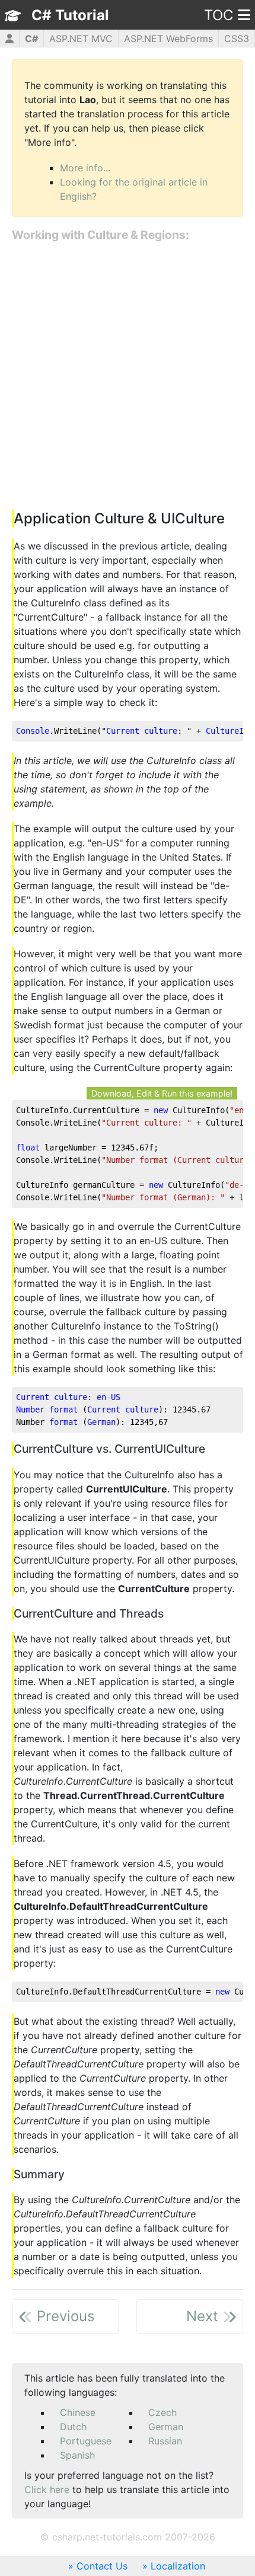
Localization (178, 2566)
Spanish (77, 2455)
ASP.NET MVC (81, 39)
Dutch (73, 2427)
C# (31, 39)
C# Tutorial (70, 15)
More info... (85, 168)
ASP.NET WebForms (168, 39)
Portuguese (86, 2441)
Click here (47, 2489)
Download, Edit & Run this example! (162, 1093)
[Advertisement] (128, 377)
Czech (162, 2412)
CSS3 (237, 39)
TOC (219, 15)
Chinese (78, 2412)
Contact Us (102, 2566)
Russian (165, 2441)
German (166, 2427)
